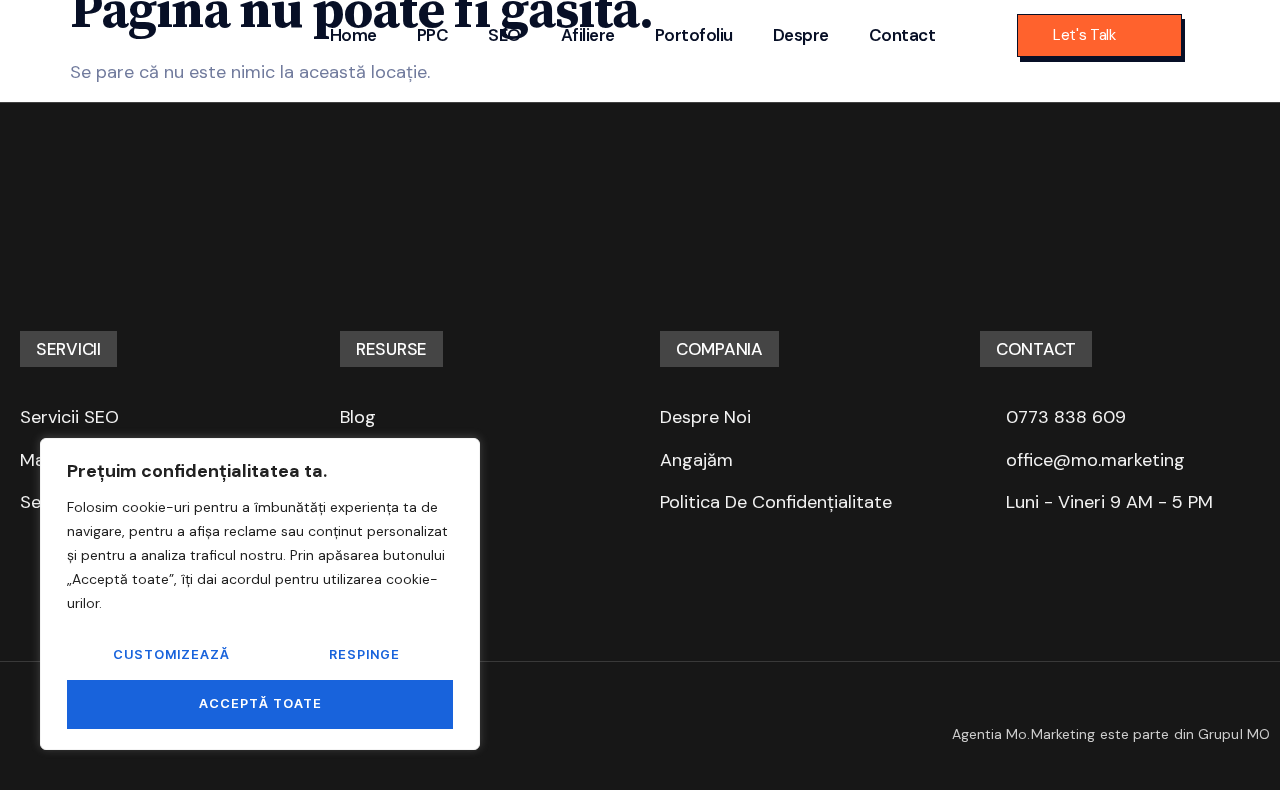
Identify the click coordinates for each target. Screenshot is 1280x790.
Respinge (364, 654)
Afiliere (588, 35)
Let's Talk (1084, 35)
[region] (260, 594)
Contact (902, 35)
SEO (504, 35)
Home (353, 35)
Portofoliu (694, 35)
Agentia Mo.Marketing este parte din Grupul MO (1111, 734)
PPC (433, 35)
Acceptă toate (260, 703)
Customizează (171, 654)
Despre (801, 35)
